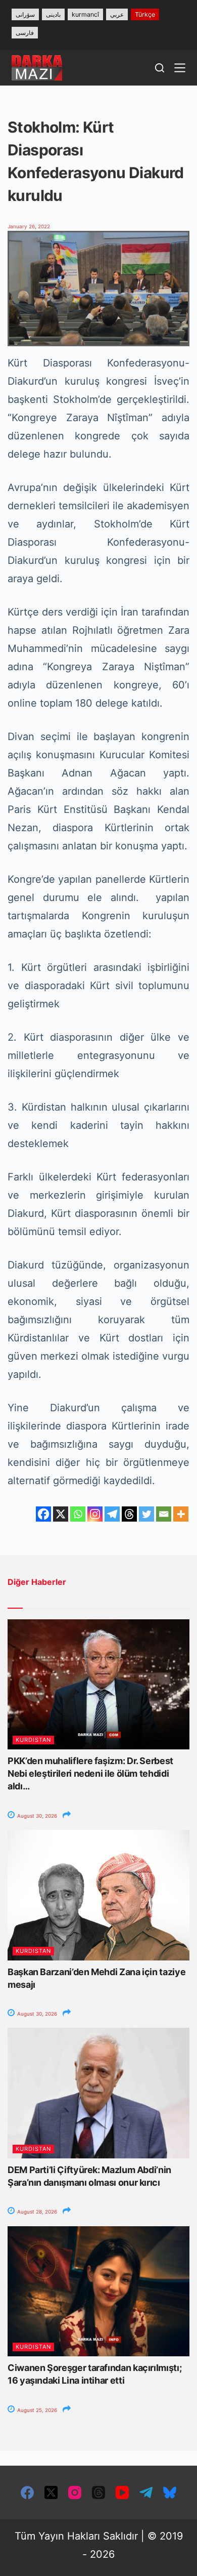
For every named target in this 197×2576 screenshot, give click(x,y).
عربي (117, 14)
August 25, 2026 (36, 2410)
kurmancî (85, 14)
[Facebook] (43, 1514)
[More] (181, 1514)
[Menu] (180, 68)
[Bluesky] (170, 2492)
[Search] (160, 68)
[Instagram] (95, 1514)
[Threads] (129, 1514)
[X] (61, 1514)
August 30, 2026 (36, 1816)
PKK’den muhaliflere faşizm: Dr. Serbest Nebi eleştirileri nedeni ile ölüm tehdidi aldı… (90, 1773)
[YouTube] (122, 2492)
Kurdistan (33, 1740)
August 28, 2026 (36, 2212)
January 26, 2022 (29, 226)
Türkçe (145, 14)
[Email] (164, 1514)
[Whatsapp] (78, 1514)
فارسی (25, 33)
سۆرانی (25, 14)
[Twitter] (146, 1514)
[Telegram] (112, 1514)
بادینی (53, 14)
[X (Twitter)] (51, 2492)
